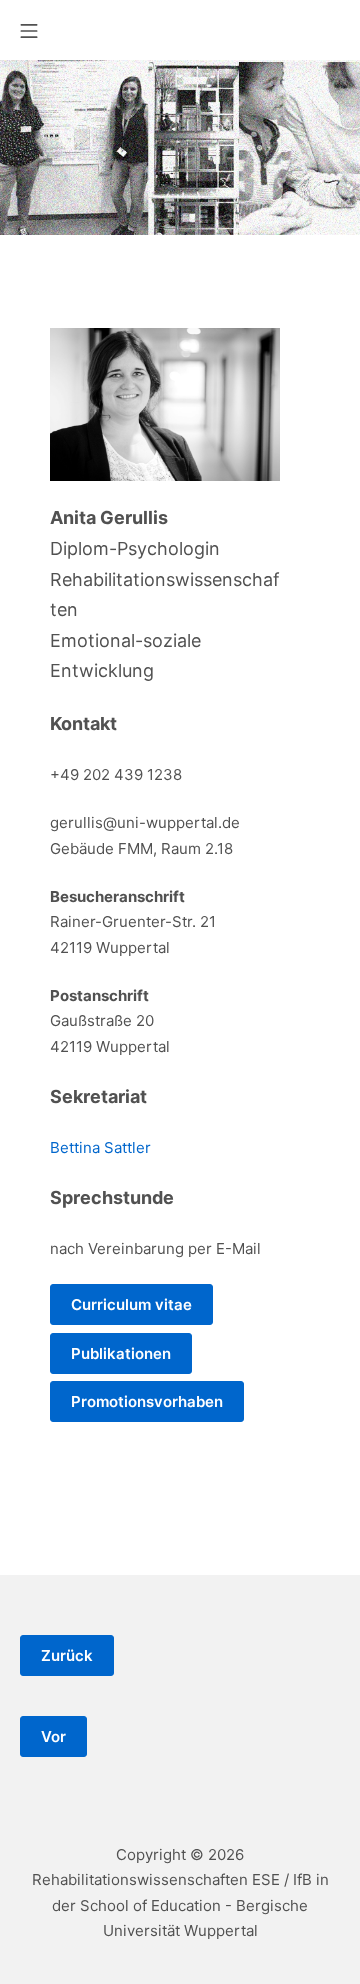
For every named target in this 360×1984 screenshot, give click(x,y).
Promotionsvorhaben (147, 1401)
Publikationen (121, 1353)
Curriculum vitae (131, 1304)
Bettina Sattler (100, 1147)
